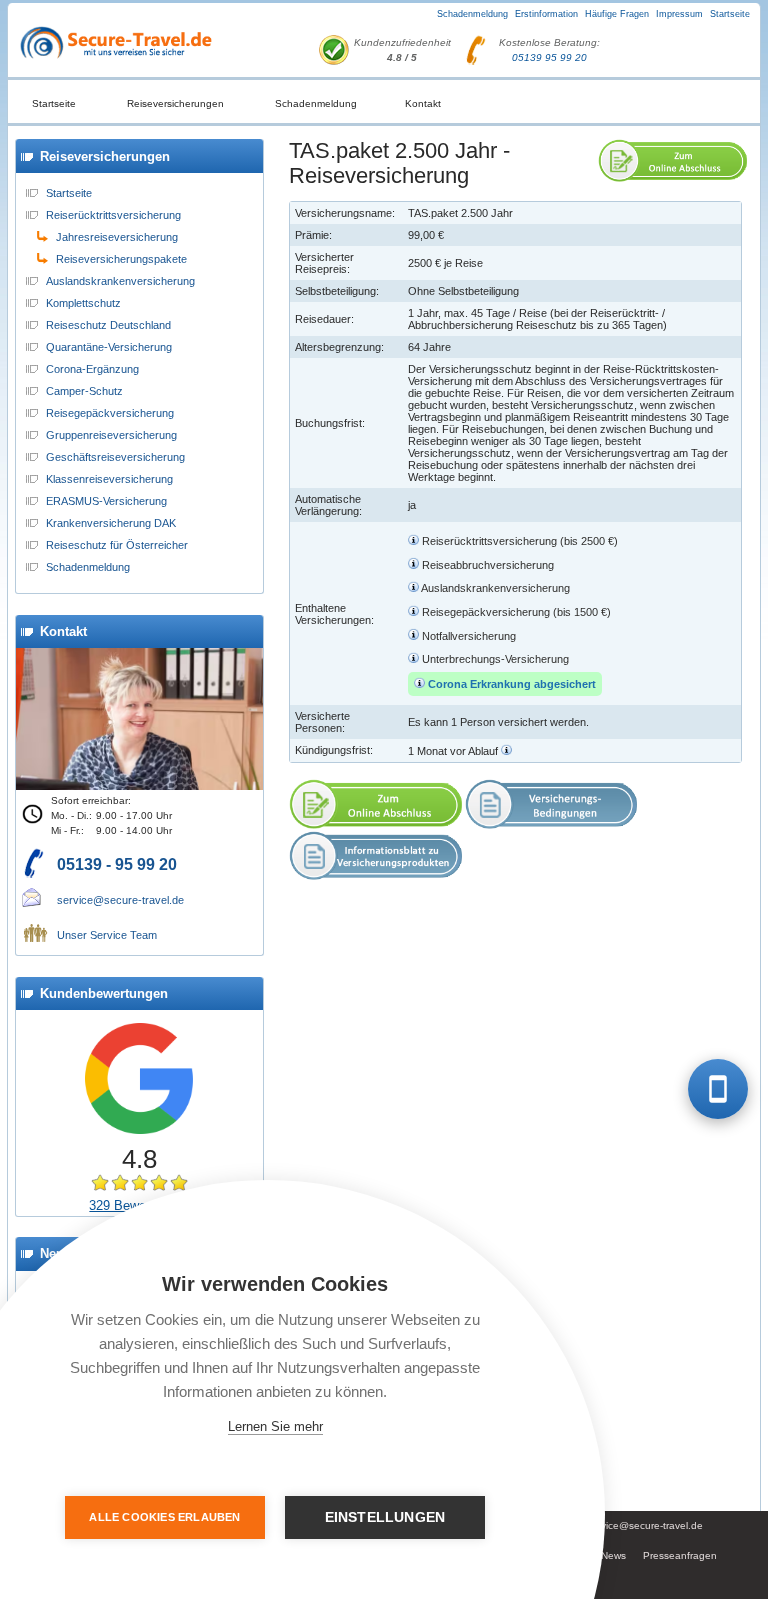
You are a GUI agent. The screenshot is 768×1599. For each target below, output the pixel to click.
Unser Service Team (107, 935)
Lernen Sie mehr (275, 1426)
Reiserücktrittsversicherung (113, 215)
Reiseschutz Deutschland (108, 325)
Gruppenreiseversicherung (111, 435)
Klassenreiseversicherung (109, 479)
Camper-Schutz (84, 391)
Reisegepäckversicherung (110, 413)
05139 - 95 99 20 (117, 864)
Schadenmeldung (472, 14)
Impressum (679, 14)
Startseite (730, 14)
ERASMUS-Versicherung (106, 501)
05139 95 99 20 (549, 57)
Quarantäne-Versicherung (109, 347)
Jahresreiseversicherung (117, 237)
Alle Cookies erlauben (164, 1517)
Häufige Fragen (617, 14)
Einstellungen (385, 1517)
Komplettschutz (83, 303)
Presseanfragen (680, 1555)
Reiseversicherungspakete (121, 259)
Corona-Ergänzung (92, 369)
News (613, 1555)
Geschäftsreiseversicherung (115, 457)
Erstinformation (546, 14)
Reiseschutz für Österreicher (117, 545)
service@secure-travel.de (120, 900)
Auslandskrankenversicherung (120, 281)
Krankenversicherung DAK (111, 523)
